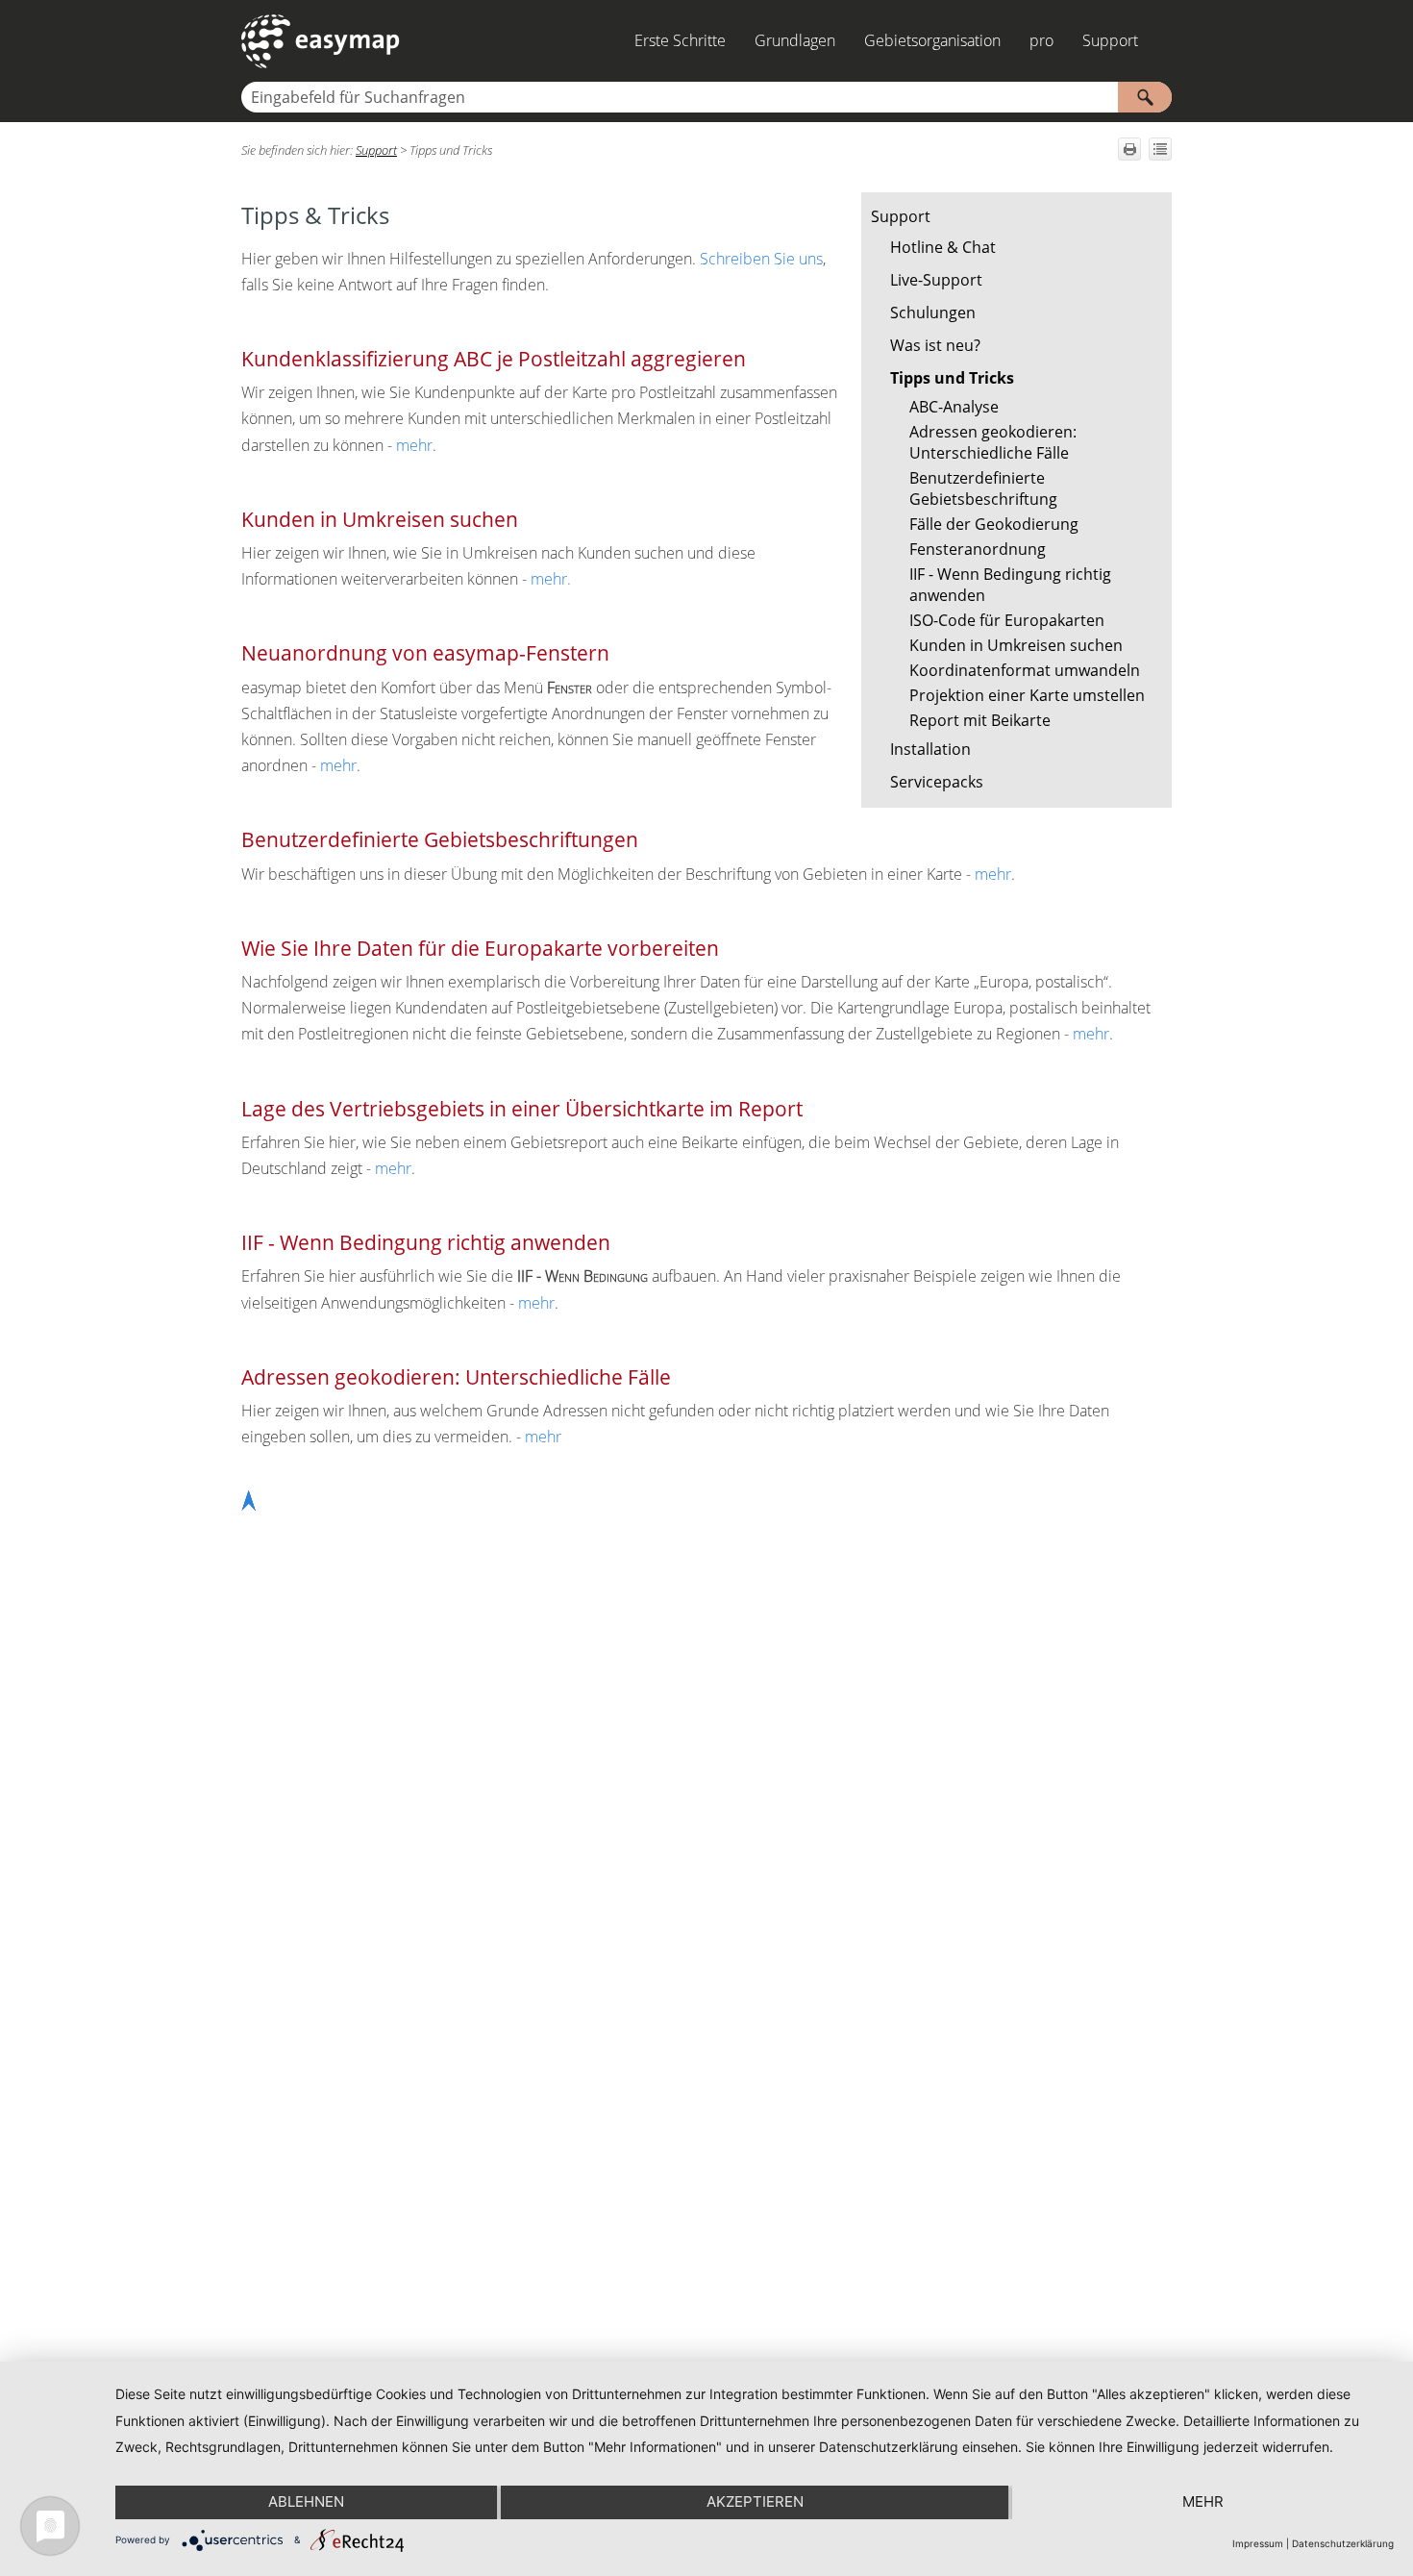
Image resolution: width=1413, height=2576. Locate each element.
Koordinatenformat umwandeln (1025, 670)
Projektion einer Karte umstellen (1027, 695)
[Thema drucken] (1129, 149)
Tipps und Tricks (952, 378)
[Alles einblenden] (1160, 149)
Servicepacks (937, 782)
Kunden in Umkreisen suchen (1016, 645)
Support (1110, 40)
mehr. (551, 579)
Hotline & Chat (943, 247)
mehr (414, 445)
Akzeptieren (755, 2501)
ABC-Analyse (954, 407)
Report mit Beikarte (980, 720)
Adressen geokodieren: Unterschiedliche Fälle (993, 442)
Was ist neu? (935, 345)
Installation (930, 749)
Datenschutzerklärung (1343, 2543)
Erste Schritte (680, 40)
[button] (1145, 97)
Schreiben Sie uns (761, 259)
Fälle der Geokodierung (994, 524)
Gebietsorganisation (932, 40)
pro (1041, 40)
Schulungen (933, 313)
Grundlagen (795, 40)
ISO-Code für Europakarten (1007, 620)
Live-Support (936, 280)
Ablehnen (306, 2501)
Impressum (1258, 2543)
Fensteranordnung (978, 549)
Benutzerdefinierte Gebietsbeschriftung (983, 488)
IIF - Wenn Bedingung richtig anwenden (1010, 585)
